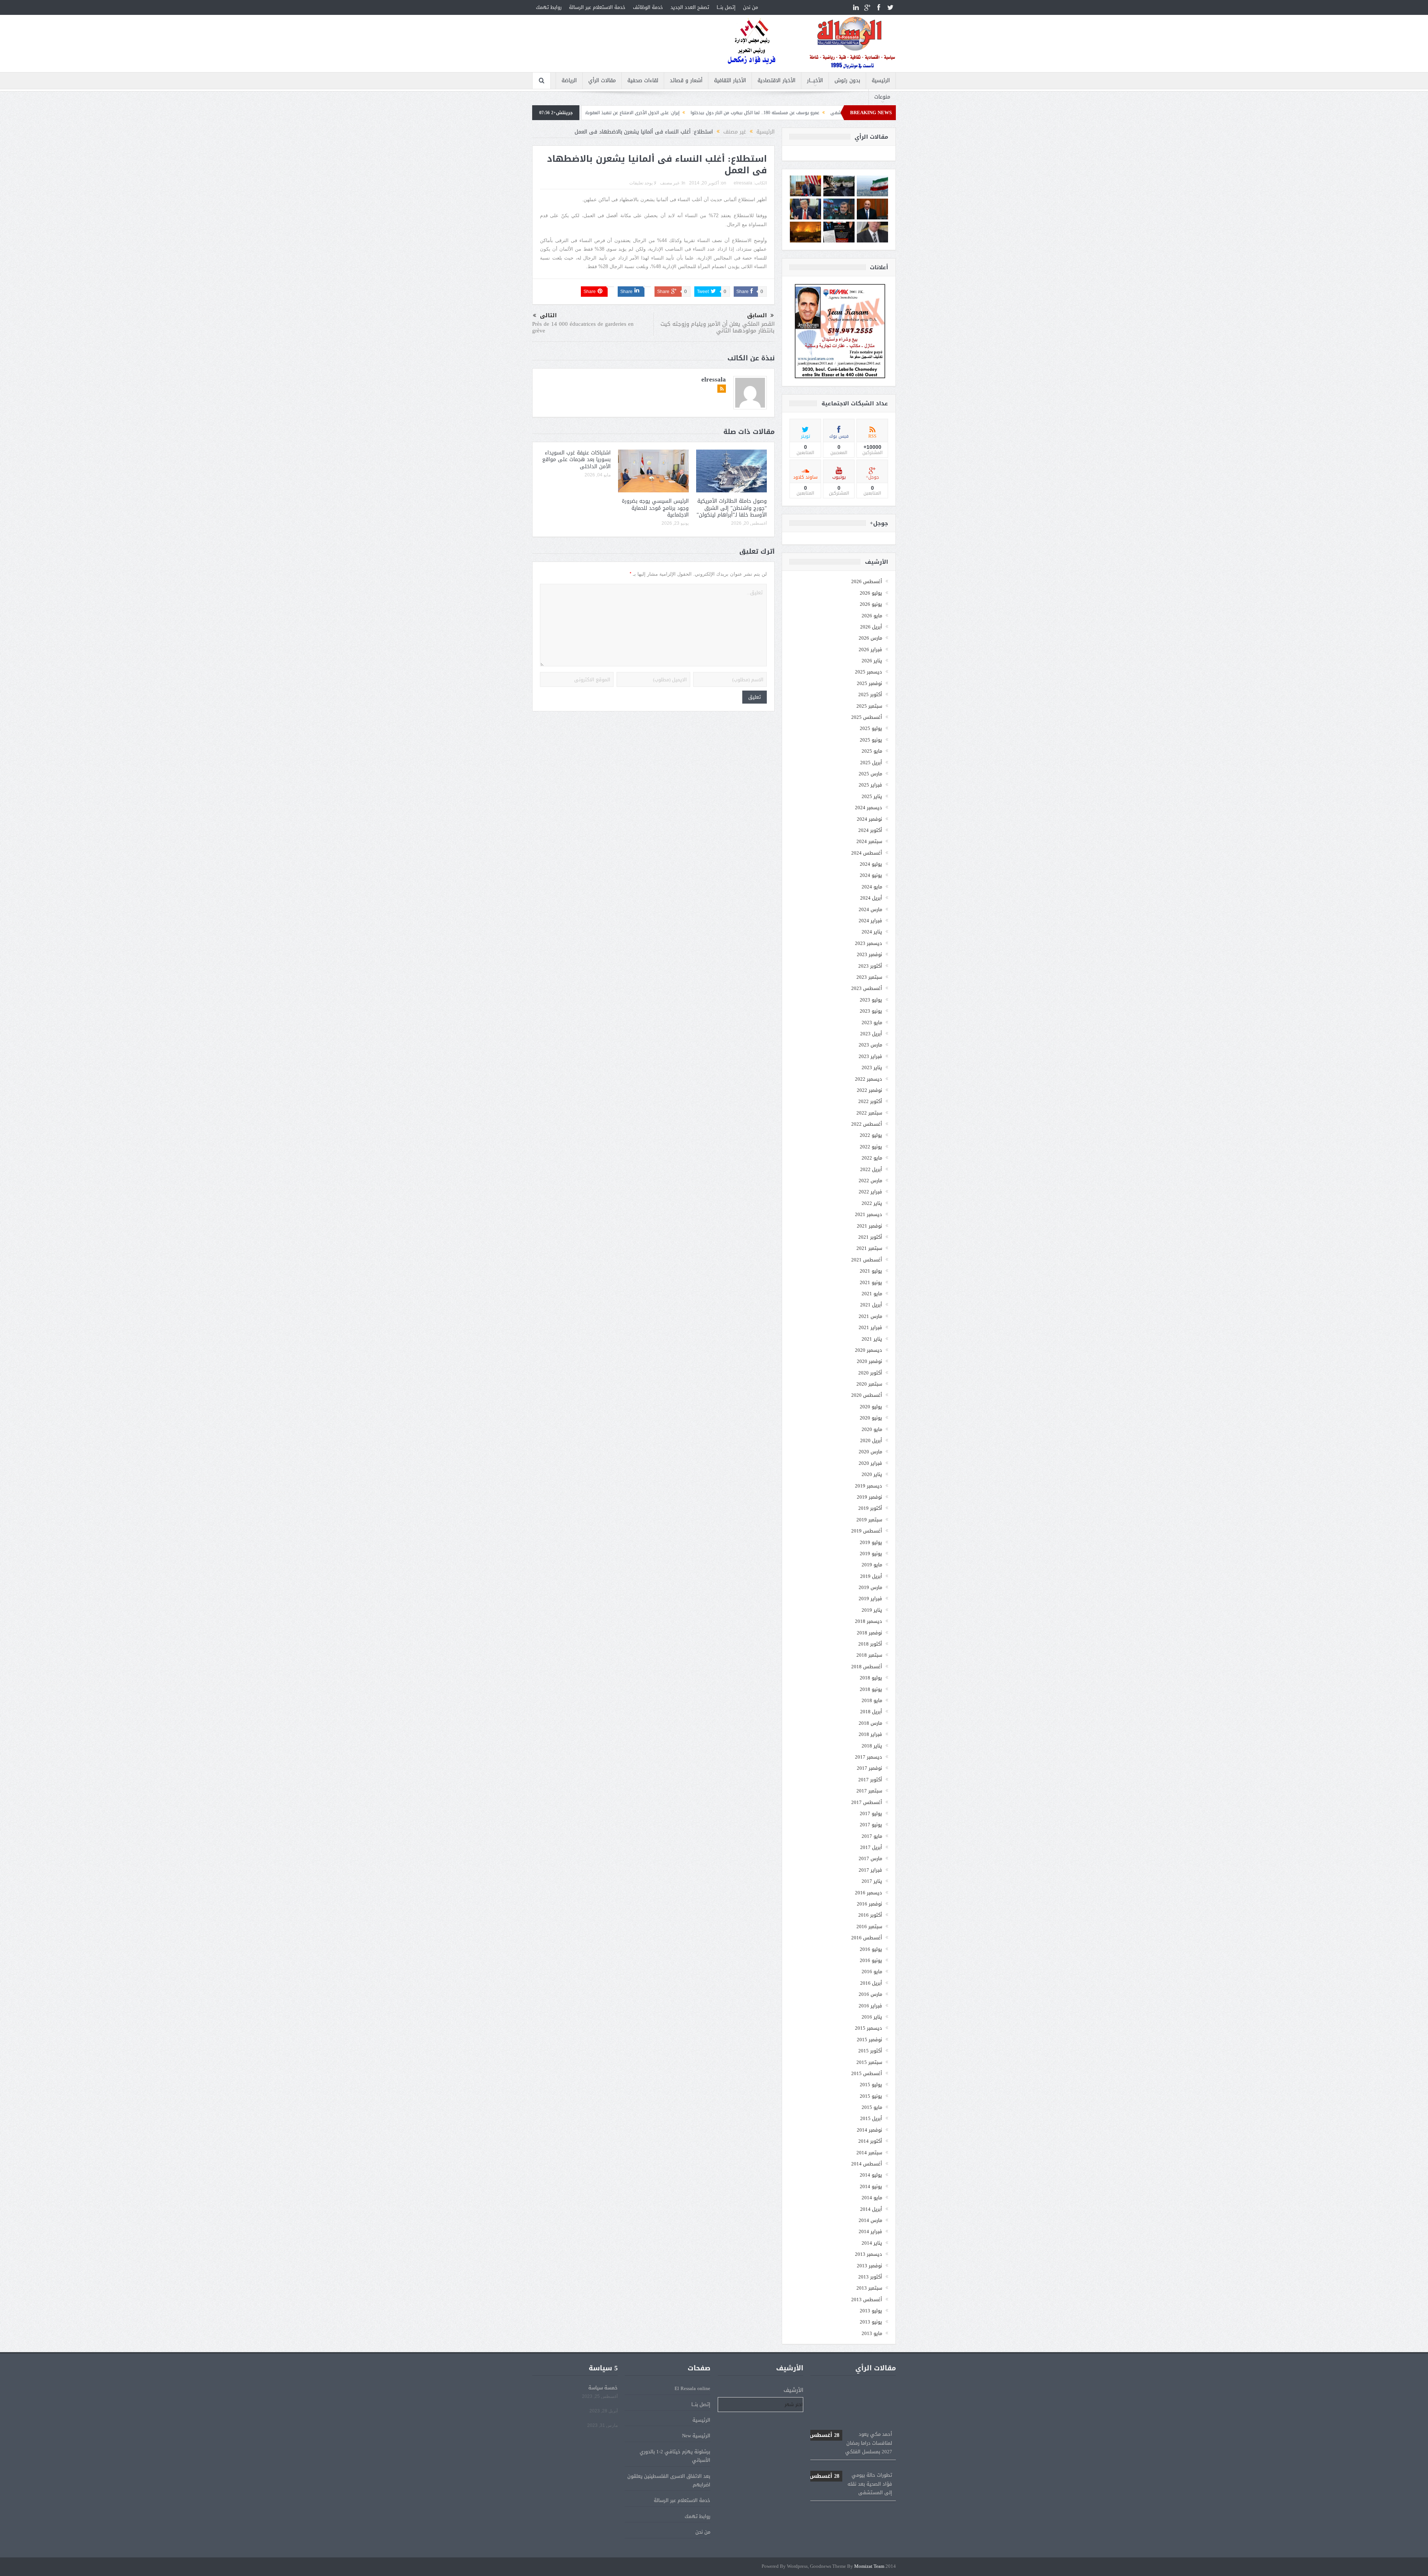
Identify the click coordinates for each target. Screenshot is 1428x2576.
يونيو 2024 (871, 875)
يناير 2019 (872, 1610)
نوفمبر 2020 (869, 1361)
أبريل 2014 (871, 2209)
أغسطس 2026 (867, 581)
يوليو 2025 (871, 728)
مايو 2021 (872, 1294)
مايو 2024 (872, 887)
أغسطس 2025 (867, 717)
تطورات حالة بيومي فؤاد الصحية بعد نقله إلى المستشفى (851, 2392)
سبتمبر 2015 (869, 2062)
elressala (743, 183)
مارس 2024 (870, 909)
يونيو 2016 (871, 1960)
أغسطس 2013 (867, 2300)
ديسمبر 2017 (869, 1757)
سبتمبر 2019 (869, 1520)
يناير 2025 (872, 796)
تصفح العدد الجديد (690, 7)
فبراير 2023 (870, 1056)
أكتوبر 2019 (870, 1508)
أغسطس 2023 (867, 988)
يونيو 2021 (871, 1282)
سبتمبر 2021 (869, 1248)
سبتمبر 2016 (869, 1927)
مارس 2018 (870, 1723)
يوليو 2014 (871, 2175)
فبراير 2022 (870, 1192)
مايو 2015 (872, 2107)
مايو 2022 (872, 1158)
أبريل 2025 (871, 763)
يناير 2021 (872, 1339)
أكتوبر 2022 (870, 1101)
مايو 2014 (872, 2198)
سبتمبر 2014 (869, 2153)
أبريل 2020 (871, 1440)
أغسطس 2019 (867, 1531)
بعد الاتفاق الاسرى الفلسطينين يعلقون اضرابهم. (669, 2480)
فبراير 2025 (870, 785)
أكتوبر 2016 (870, 1915)
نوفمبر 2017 (869, 1768)
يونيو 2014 (871, 2186)
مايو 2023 (872, 1022)
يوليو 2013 (871, 2311)
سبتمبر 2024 (869, 841)
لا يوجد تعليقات (643, 183)
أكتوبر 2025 (870, 694)
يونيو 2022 (871, 1147)
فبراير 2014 (870, 2231)
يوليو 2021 (871, 1271)
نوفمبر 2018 (869, 1633)
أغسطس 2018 (867, 1667)
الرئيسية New (696, 2436)
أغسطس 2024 (867, 853)
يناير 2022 (872, 1203)
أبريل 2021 (871, 1305)
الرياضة (569, 81)
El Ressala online (692, 2388)
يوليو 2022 (871, 1135)
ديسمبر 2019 (869, 1486)
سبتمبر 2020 (869, 1384)
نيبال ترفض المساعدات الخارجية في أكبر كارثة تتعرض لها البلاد (611, 113)
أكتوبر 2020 (870, 1373)
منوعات (882, 97)
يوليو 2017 (871, 1813)
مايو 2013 (872, 2333)
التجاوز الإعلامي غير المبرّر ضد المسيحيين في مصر (731, 113)
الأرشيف (793, 2390)
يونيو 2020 (871, 1418)
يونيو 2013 (871, 2322)
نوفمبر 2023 (869, 954)
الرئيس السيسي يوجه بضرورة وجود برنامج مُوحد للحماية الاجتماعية (655, 508)
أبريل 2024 (871, 898)
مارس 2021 (870, 1316)
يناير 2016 (872, 2017)
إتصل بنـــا (726, 7)
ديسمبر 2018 (869, 1621)
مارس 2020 (870, 1452)
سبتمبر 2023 (869, 977)
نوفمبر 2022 (869, 1090)
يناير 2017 (872, 1881)
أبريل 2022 (871, 1169)
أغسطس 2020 (867, 1395)
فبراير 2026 (870, 649)
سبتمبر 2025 (869, 706)
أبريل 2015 (871, 2118)
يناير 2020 (872, 1474)
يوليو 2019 (871, 1542)
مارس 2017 (870, 1858)
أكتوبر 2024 (870, 830)
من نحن (750, 7)
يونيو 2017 (871, 1825)
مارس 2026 (870, 638)
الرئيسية (881, 81)
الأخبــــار (815, 81)
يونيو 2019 (871, 1554)
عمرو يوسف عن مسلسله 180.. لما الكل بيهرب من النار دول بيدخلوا (851, 2433)
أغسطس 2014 (867, 2164)
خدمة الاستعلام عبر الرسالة (597, 7)
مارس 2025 (870, 774)
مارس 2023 (870, 1045)
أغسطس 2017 (867, 1802)
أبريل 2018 (871, 1712)
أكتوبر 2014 (870, 2141)
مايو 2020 (872, 1429)
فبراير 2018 (870, 1734)
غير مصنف (670, 183)
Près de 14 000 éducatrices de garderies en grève (583, 327)
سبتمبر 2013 (869, 2288)
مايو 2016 (872, 1972)
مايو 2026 (872, 616)
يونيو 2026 (871, 604)
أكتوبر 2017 (870, 1780)
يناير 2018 (872, 1746)
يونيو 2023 (871, 1011)
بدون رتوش (847, 81)
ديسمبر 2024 (869, 808)
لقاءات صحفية (643, 81)
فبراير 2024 (870, 921)
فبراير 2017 (870, 1870)
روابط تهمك (549, 7)
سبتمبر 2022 (869, 1113)
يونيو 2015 (871, 2096)
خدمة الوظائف (648, 7)
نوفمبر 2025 (869, 683)
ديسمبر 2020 (869, 1350)
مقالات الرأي (602, 81)
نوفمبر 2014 (869, 2130)
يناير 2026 (872, 661)
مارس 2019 (870, 1587)
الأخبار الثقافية (730, 81)
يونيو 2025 (871, 740)
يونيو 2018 (871, 1689)
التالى (548, 316)
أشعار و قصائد (686, 81)
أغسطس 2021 (867, 1260)
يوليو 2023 (871, 1000)
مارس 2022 (870, 1181)
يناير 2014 (872, 2243)
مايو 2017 (872, 1836)
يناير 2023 (872, 1067)
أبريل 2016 (871, 1983)
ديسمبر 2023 (869, 943)
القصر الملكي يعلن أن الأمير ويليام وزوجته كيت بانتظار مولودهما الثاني (718, 327)
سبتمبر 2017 (869, 1791)
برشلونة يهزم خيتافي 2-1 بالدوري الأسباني (675, 2456)
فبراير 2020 (870, 1463)
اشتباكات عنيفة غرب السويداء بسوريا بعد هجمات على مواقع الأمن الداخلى (576, 459)
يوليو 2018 (871, 1678)
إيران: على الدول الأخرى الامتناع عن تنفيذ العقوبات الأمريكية (851, 2474)
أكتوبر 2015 (870, 2051)
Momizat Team (869, 2567)
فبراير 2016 (870, 2006)
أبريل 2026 (871, 627)
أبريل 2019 (871, 1576)
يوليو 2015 (871, 2085)
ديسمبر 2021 (869, 1214)
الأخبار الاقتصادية (776, 81)
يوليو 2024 (871, 864)
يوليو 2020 (871, 1407)
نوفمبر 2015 (869, 2040)
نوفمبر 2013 (869, 2266)
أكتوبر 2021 (870, 1237)
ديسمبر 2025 (869, 672)
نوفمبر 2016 (869, 1904)
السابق (757, 316)
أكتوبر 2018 (870, 1644)
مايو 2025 (872, 751)
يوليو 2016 (871, 1949)
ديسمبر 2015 (869, 2028)
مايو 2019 (872, 1565)
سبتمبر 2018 (869, 1655)
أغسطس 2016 (867, 1938)
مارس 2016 (870, 1994)
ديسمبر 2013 (869, 2254)
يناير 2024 (872, 932)
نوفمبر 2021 (869, 1226)
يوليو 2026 (871, 593)
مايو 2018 (872, 1700)
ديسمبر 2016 (869, 1893)
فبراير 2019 (870, 1599)
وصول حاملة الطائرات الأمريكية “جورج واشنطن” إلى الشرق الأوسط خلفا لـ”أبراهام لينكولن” (732, 508)
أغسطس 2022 (867, 1124)
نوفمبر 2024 (869, 819)
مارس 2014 (870, 2220)
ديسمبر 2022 (869, 1079)
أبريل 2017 (871, 1847)
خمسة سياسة (603, 2388)
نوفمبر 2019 (869, 1497)
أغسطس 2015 (867, 2073)
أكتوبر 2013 (870, 2277)
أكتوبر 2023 (870, 966)
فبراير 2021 (870, 1327)
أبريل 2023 (871, 1034)
